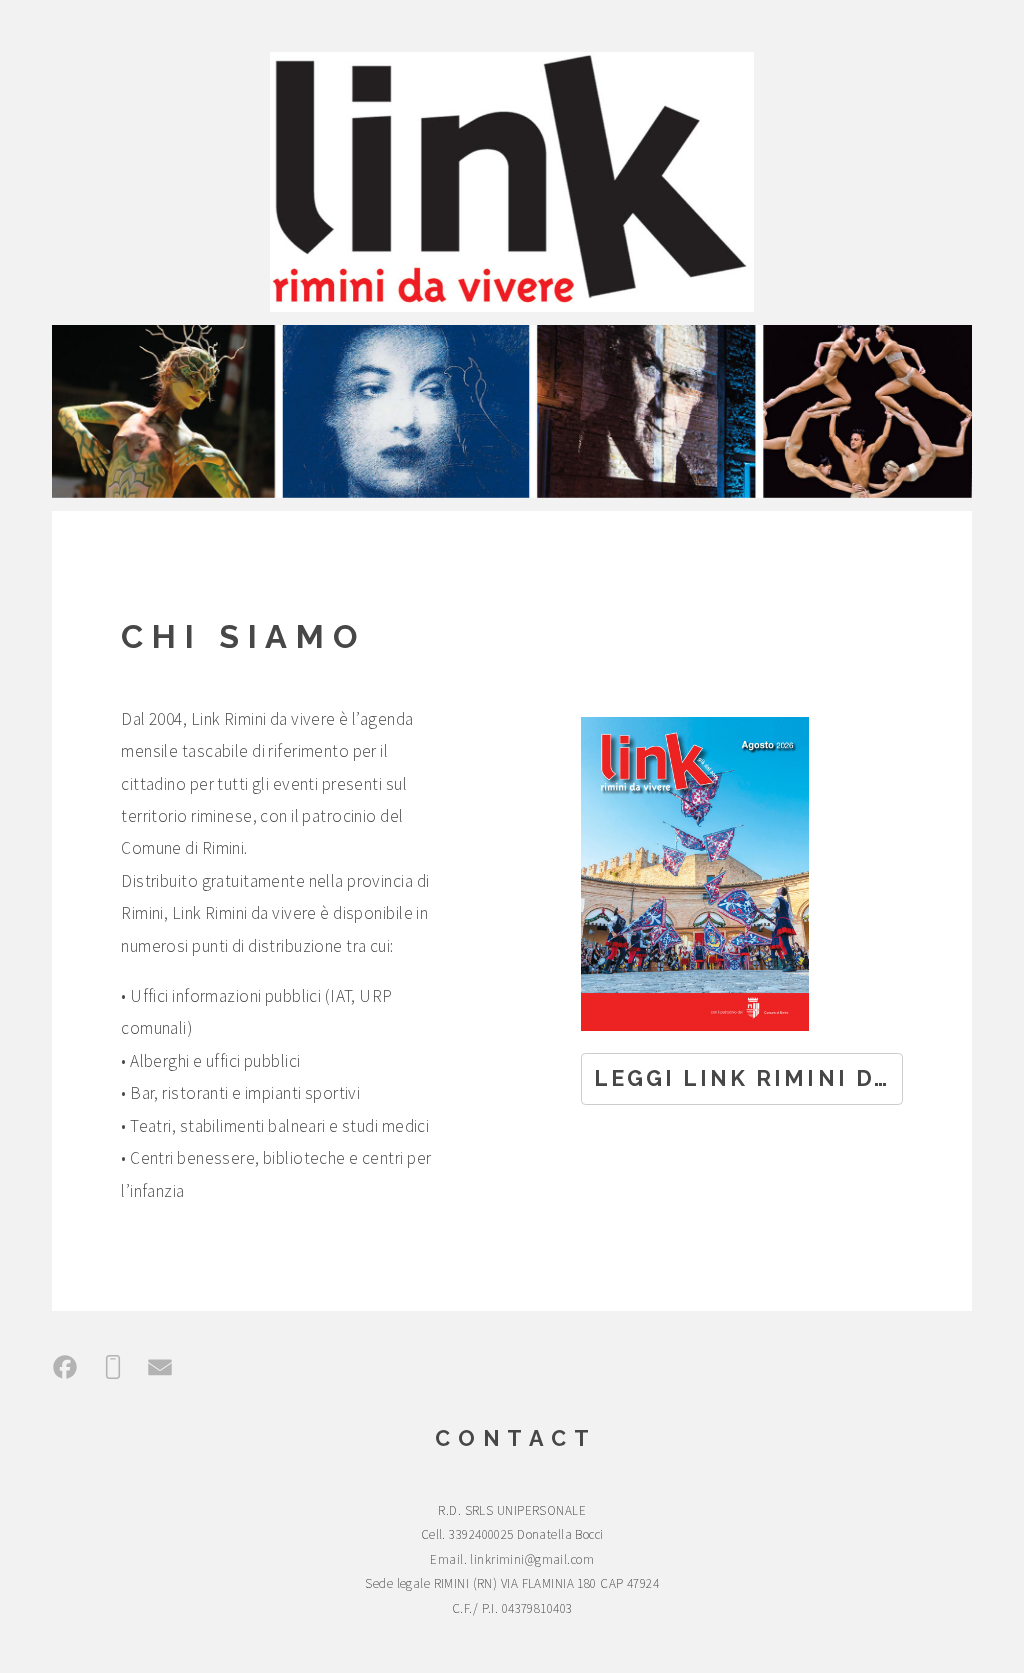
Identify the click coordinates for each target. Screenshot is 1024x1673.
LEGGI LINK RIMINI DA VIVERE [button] (748, 1078)
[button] (65, 1367)
